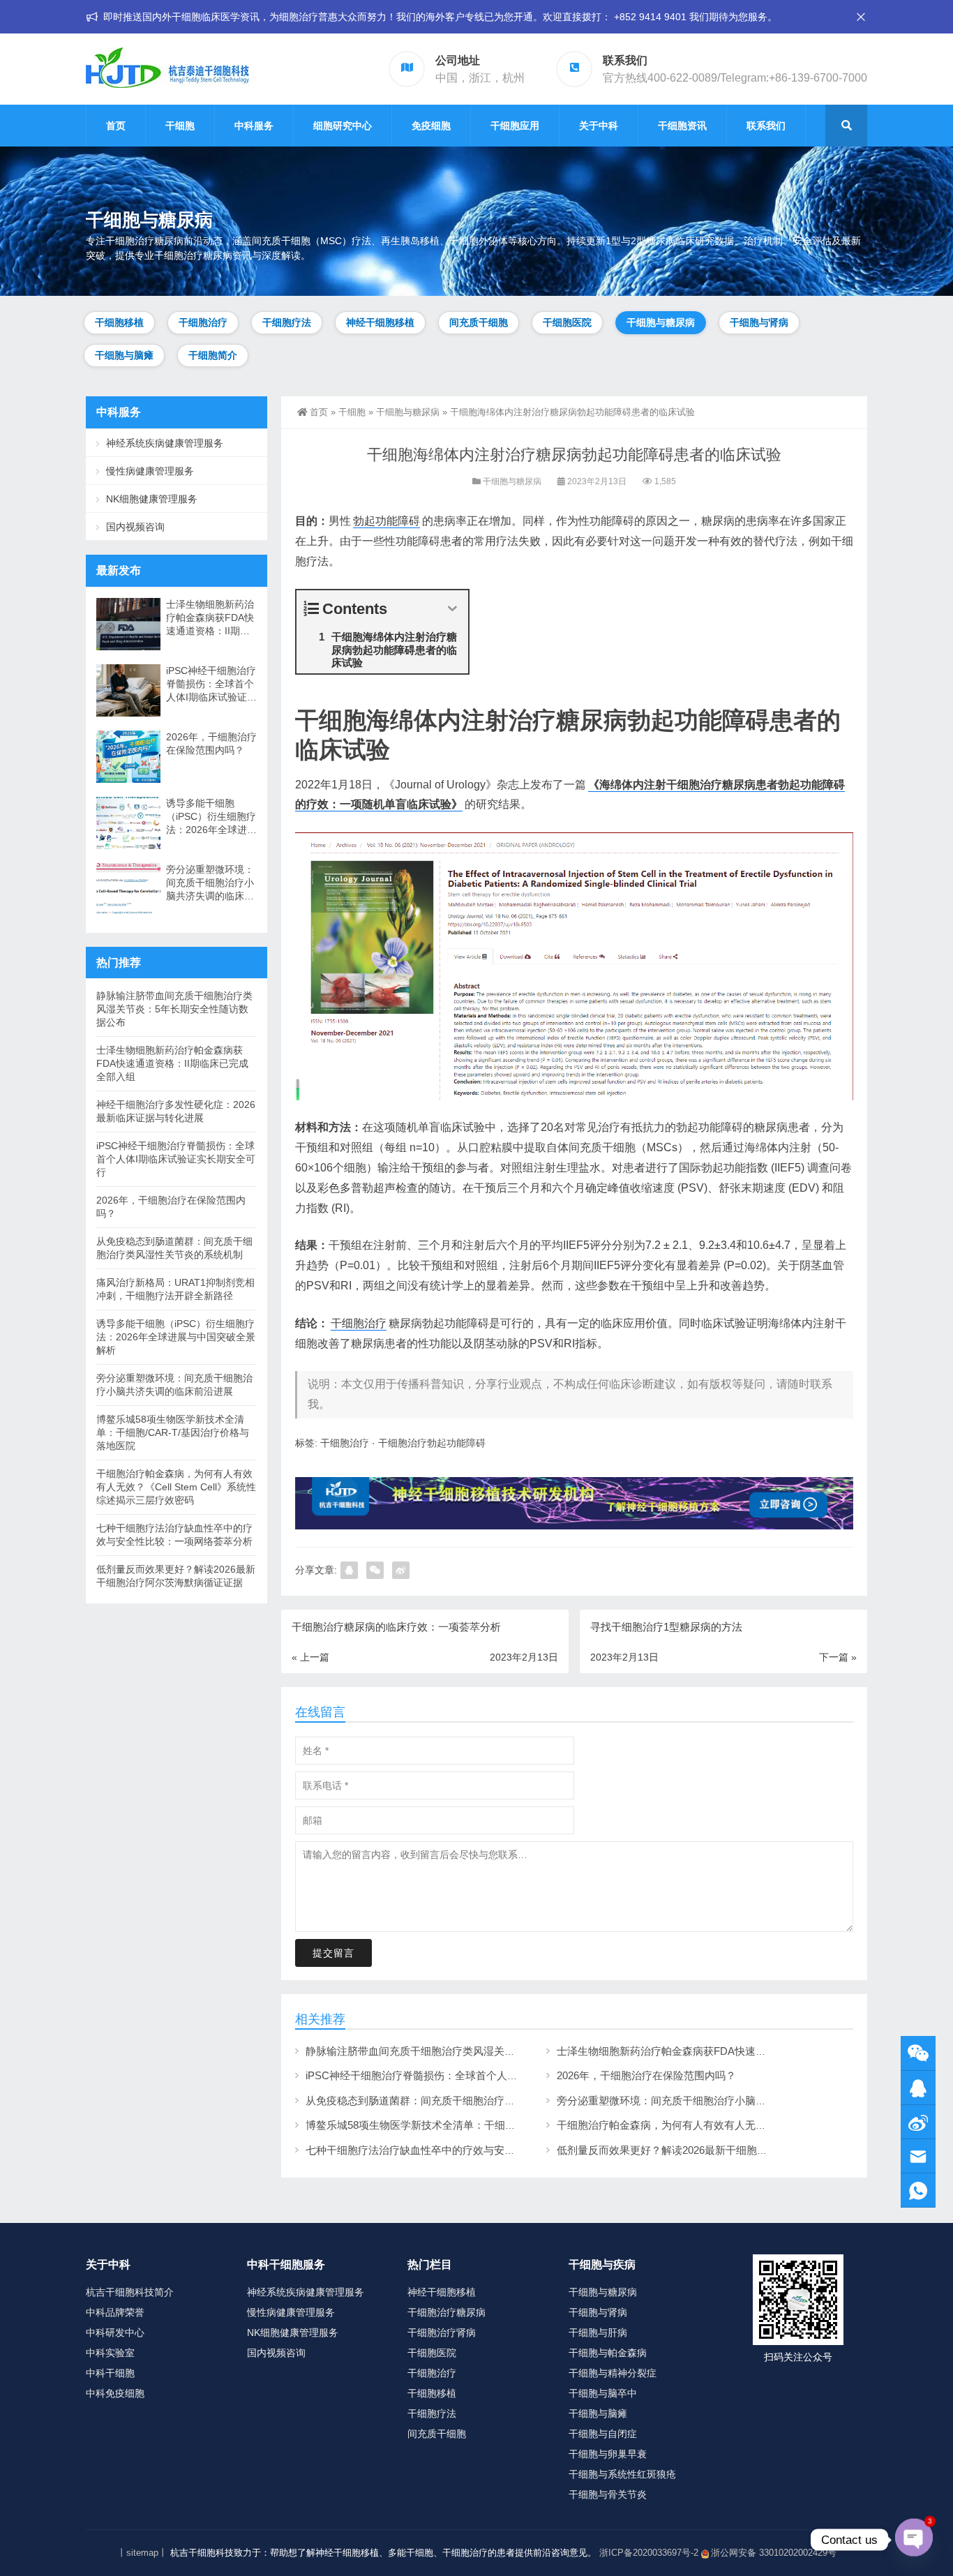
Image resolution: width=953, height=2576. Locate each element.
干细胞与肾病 (759, 322)
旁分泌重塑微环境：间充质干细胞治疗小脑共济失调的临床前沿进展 (714, 2101)
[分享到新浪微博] (401, 1570)
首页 (116, 126)
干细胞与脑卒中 (603, 2393)
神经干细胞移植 (380, 322)
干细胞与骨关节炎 (608, 2494)
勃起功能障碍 (387, 521)
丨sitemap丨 (142, 2553)
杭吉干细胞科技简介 (130, 2292)
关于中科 (599, 126)
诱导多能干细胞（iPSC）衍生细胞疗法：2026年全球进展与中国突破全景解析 (211, 817)
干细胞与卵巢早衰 (608, 2454)
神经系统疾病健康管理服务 (165, 443)
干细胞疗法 (287, 322)
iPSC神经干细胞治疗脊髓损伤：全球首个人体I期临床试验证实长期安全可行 (481, 2075)
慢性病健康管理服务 (150, 471)
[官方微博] (918, 2122)
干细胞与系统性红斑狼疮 (622, 2474)
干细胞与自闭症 (603, 2434)
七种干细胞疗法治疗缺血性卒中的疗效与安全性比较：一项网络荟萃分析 (473, 2150)
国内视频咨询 (135, 527)
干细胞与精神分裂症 (613, 2373)
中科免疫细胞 (115, 2393)
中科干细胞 (110, 2373)
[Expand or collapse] (452, 609)
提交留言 (333, 1953)
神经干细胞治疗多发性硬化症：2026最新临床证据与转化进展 (176, 1111)
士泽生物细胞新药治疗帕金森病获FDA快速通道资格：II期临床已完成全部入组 (737, 2051)
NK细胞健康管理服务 (152, 499)
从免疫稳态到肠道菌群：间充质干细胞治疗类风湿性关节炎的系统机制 (468, 2101)
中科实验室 (110, 2353)
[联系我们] (918, 2088)
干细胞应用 (515, 126)
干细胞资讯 (682, 126)
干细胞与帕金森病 (608, 2353)
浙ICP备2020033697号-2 (649, 2553)
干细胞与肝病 (598, 2332)
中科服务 (254, 126)
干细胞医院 (567, 322)
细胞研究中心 (343, 126)
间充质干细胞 (479, 322)
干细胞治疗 (203, 322)
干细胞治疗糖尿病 (447, 2312)
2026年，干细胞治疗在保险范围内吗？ (646, 2075)
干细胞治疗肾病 (442, 2332)
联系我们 (766, 126)
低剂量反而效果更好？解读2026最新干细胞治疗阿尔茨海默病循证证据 (720, 2150)
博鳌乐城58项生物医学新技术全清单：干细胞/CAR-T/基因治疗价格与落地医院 (487, 2125)
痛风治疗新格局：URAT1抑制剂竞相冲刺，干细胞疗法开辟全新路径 (175, 1289)
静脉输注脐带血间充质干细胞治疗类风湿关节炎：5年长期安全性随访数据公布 (486, 2051)
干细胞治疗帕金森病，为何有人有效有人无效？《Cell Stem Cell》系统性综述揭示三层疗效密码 (176, 1487)
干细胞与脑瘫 (124, 355)
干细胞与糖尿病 (661, 322)
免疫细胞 (431, 126)
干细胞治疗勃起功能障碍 (432, 1443)
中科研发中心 (115, 2332)
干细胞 (180, 126)
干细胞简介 (213, 355)
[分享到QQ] (349, 1570)
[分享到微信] (375, 1570)
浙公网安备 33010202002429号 (774, 2553)
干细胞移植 (119, 322)
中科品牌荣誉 (115, 2312)
